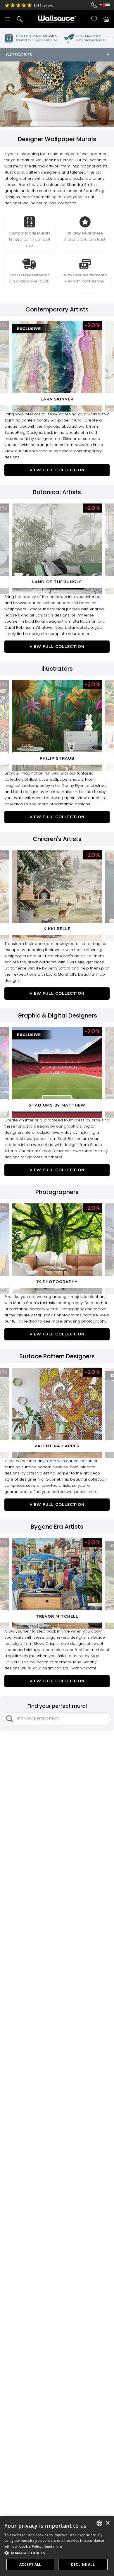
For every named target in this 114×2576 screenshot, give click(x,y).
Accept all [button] (30, 2564)
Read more (53, 2546)
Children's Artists (57, 839)
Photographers (57, 1192)
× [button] (107, 2523)
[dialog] (57, 2546)
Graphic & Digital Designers (57, 1015)
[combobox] (99, 2523)
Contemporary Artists (57, 309)
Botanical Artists (57, 492)
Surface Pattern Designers (57, 1356)
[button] (57, 2553)
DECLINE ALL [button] (83, 2564)
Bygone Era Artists (57, 1527)
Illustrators (57, 669)
